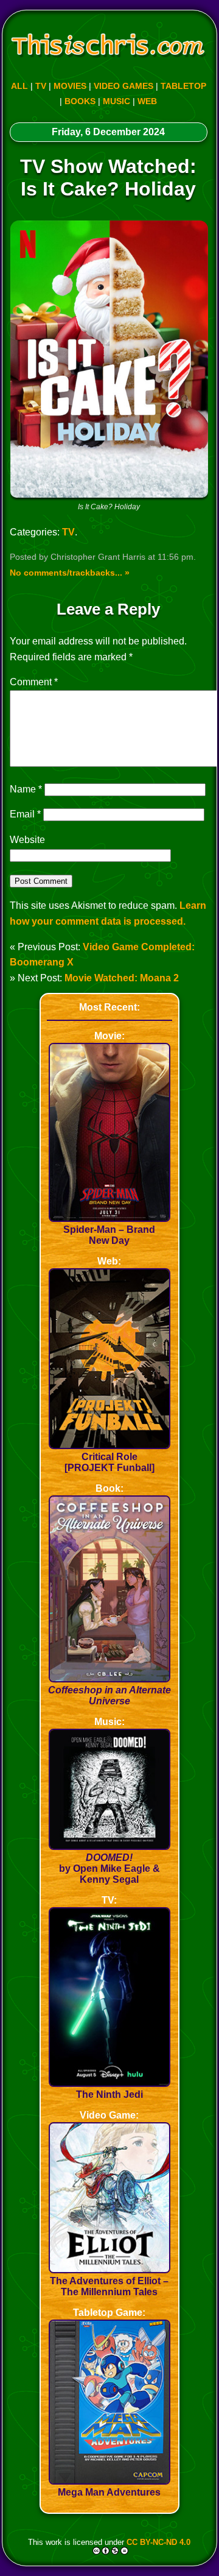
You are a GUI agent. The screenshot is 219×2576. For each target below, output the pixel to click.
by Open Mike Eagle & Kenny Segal (109, 1868)
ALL (19, 86)
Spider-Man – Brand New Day (109, 1235)
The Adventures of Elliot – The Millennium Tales (109, 2286)
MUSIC (116, 101)
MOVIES (70, 86)
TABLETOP (183, 86)
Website (27, 840)
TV (41, 86)
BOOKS (80, 101)
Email (25, 814)
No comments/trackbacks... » (70, 573)
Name (26, 789)
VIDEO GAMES (123, 86)
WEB (147, 101)
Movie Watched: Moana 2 (122, 978)
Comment (34, 682)
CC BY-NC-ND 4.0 (158, 2542)
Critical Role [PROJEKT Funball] (109, 1462)
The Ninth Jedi (109, 2094)
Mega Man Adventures (109, 2492)
